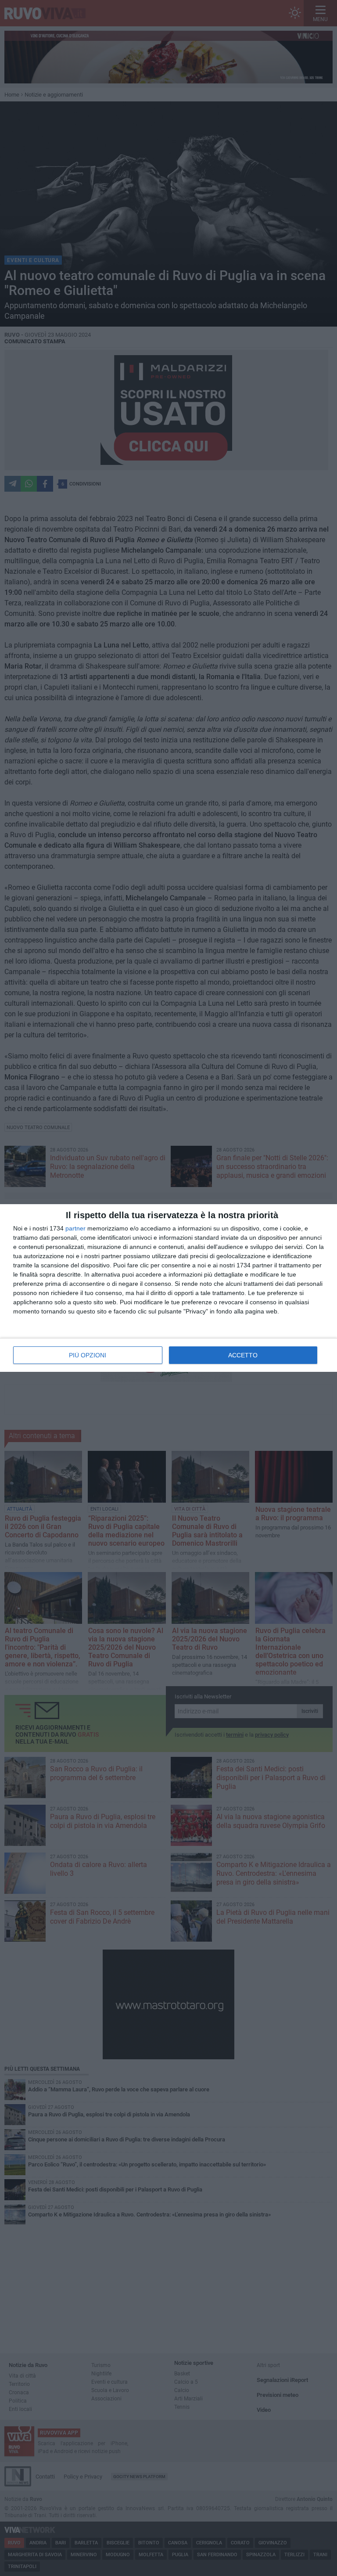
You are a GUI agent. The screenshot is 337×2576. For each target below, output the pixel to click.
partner (75, 1228)
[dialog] (168, 1288)
